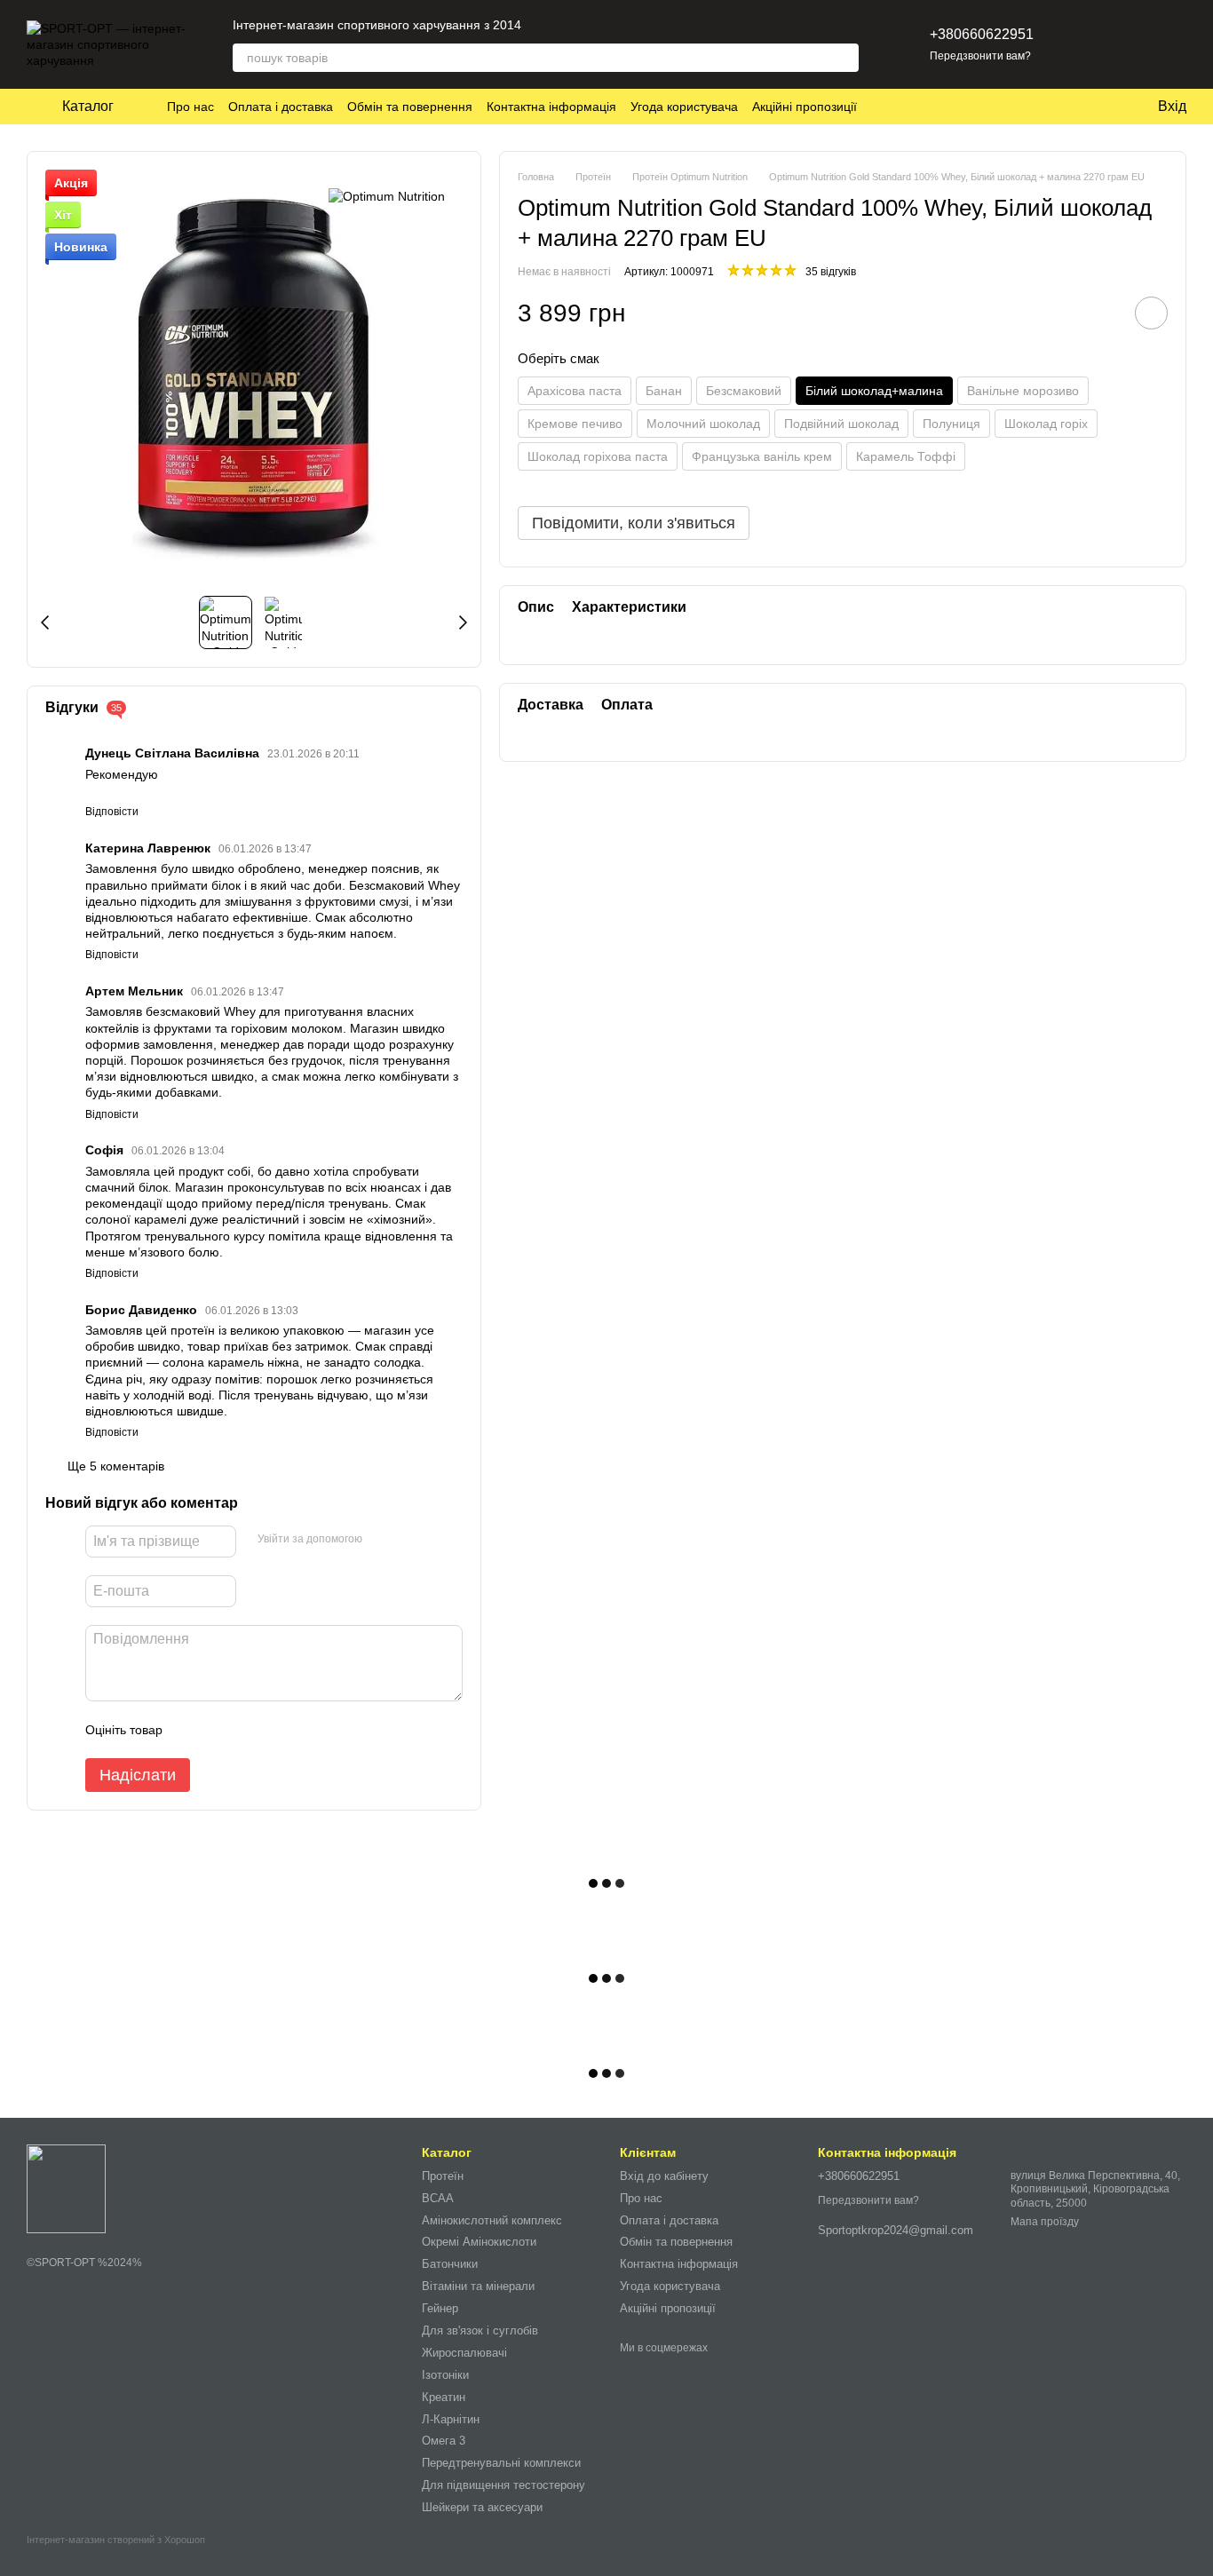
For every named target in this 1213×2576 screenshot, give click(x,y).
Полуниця (951, 424)
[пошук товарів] (844, 58)
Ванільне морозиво (1023, 391)
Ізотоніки (445, 2375)
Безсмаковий (744, 391)
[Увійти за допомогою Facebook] (382, 1539)
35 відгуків (831, 272)
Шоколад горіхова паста (598, 456)
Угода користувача (684, 107)
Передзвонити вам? (980, 56)
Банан (664, 391)
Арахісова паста (575, 391)
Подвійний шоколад (841, 424)
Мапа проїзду (1045, 2222)
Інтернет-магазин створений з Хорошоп (116, 2540)
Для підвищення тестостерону (503, 2485)
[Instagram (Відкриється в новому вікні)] (546, 25)
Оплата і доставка (281, 107)
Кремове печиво (575, 424)
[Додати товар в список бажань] (1151, 314)
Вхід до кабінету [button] (664, 2176)
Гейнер (440, 2308)
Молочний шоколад (703, 424)
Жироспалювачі (464, 2353)
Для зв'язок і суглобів (480, 2330)
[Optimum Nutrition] (387, 196)
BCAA (438, 2198)
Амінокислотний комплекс (492, 2220)
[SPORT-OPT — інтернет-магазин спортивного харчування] (66, 2188)
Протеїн (443, 2176)
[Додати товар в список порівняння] (1101, 313)
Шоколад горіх (1046, 424)
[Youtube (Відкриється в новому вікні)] (610, 25)
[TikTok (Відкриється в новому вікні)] (567, 25)
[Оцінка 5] (305, 1730)
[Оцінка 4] (277, 1730)
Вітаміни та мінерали (478, 2286)
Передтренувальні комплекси (501, 2463)
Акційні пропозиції (805, 107)
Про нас (190, 107)
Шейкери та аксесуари (482, 2507)
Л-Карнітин (451, 2419)
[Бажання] (1080, 44)
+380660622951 (982, 34)
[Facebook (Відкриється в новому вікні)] (589, 25)
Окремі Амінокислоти (479, 2242)
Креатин (444, 2397)
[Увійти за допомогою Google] (410, 1539)
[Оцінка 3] (249, 1730)
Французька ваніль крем (762, 456)
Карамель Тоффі (906, 456)
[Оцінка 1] (192, 1730)
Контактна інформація (551, 107)
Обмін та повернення (410, 107)
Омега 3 (444, 2441)
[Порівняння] (1126, 44)
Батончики (450, 2264)
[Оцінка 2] (220, 1730)
